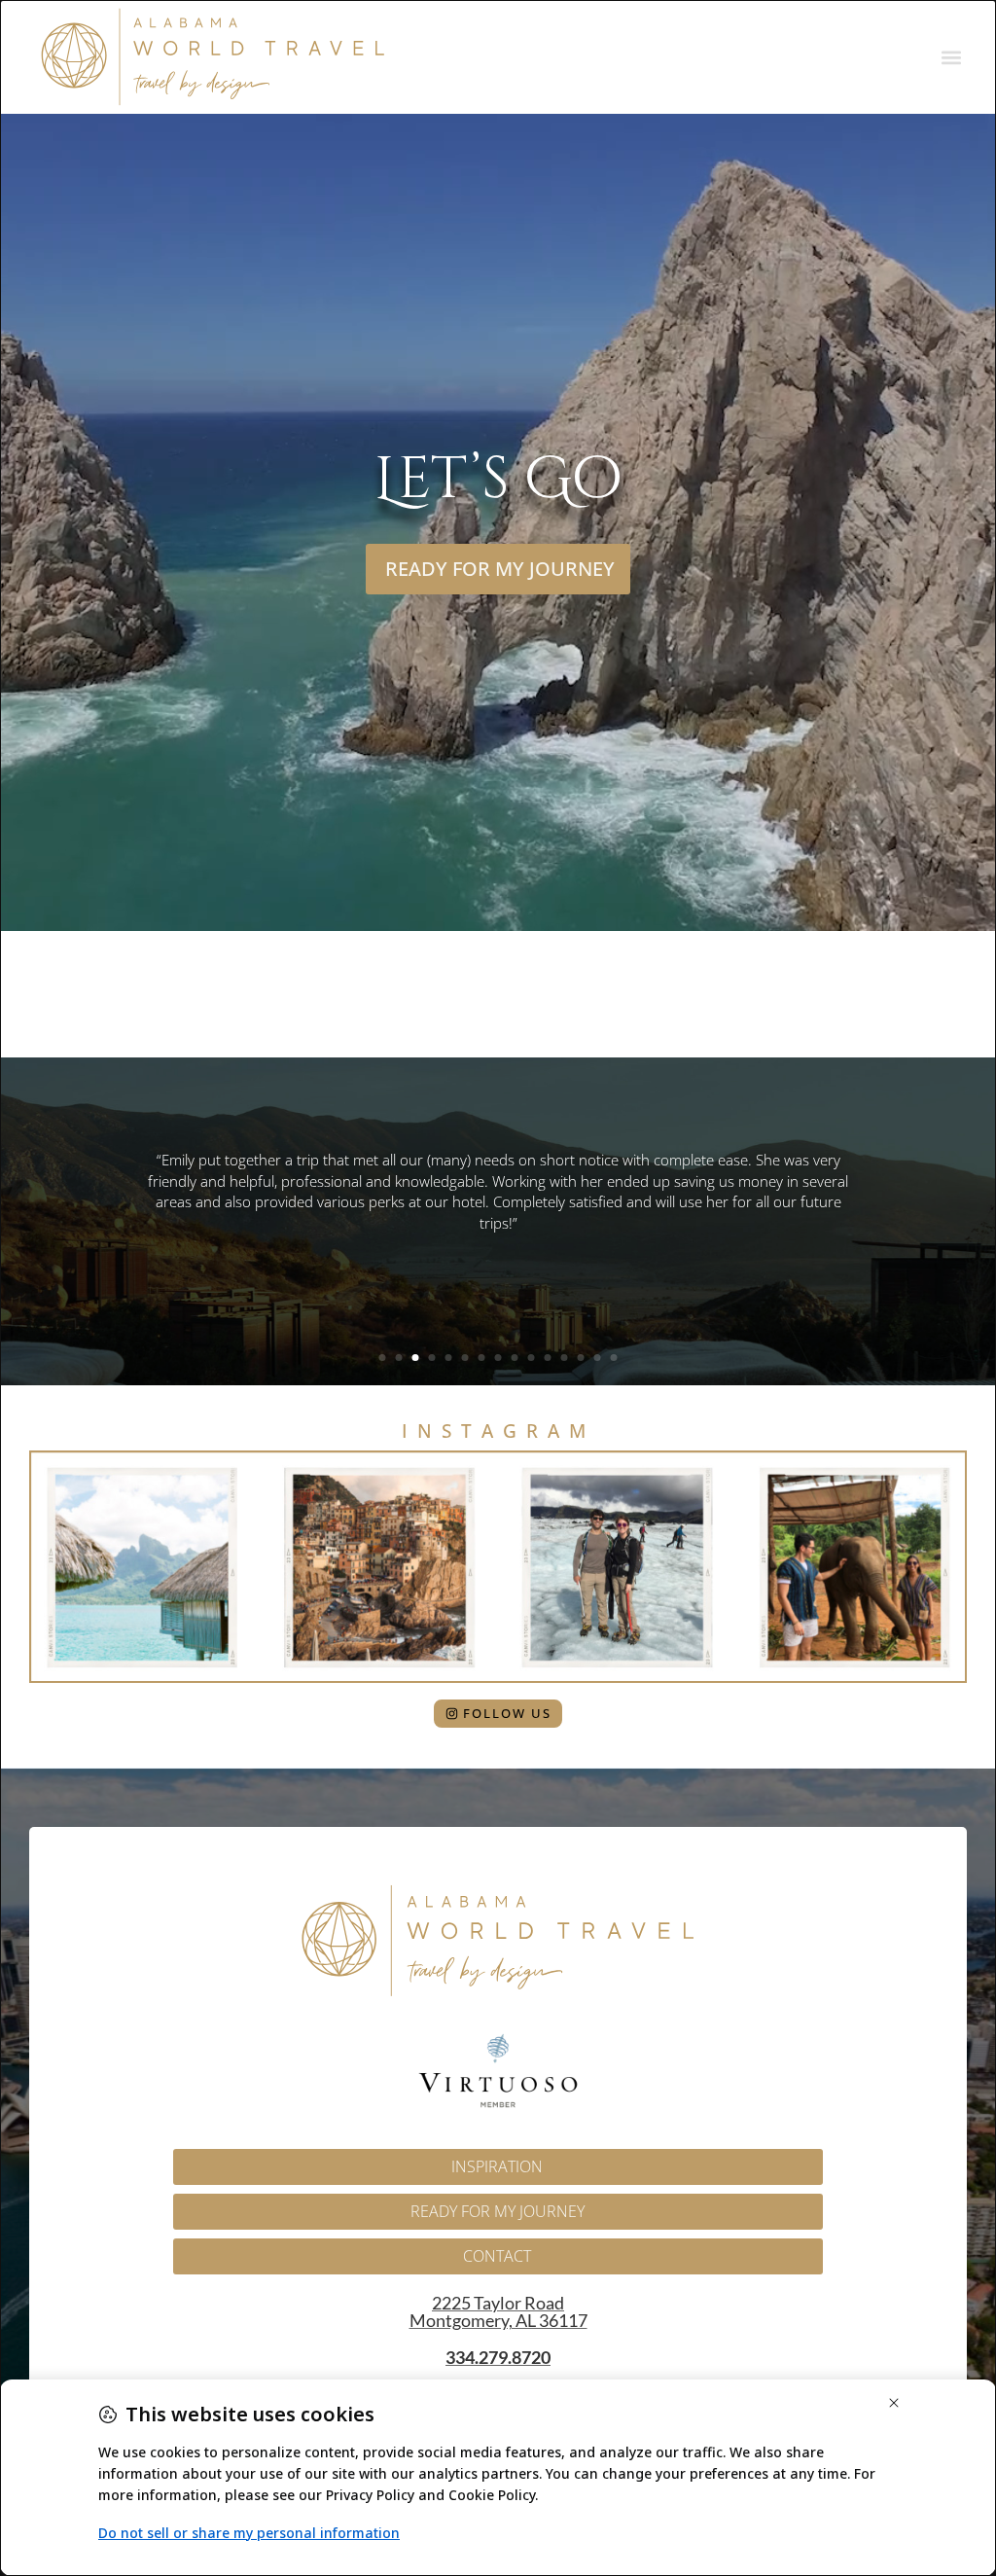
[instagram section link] (498, 1567)
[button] (951, 57)
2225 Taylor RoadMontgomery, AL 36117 (498, 2311)
